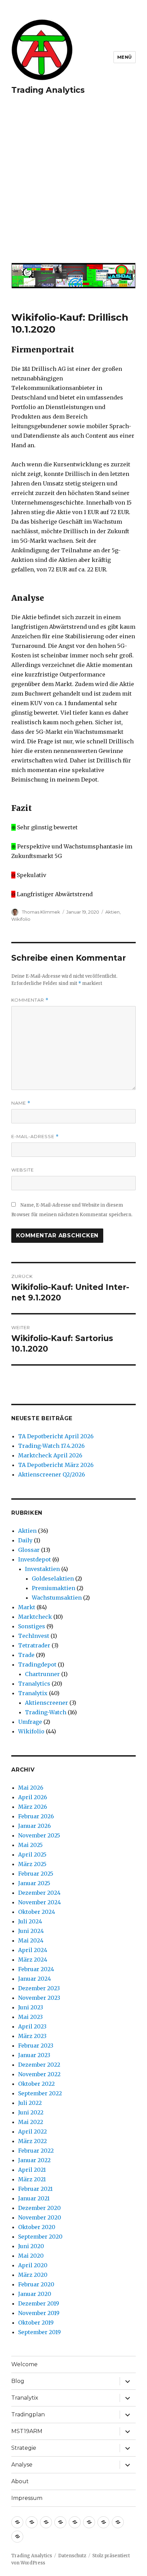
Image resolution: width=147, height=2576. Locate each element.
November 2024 (39, 1902)
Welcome (24, 2364)
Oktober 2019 (36, 2323)
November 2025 (39, 1835)
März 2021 (32, 2179)
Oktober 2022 (36, 2084)
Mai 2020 (31, 2256)
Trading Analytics (48, 90)
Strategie (24, 2448)
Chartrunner (42, 1674)
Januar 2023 (34, 2055)
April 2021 (32, 2170)
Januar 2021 (34, 2198)
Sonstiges (32, 1626)
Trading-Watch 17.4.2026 (51, 1446)
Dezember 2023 (39, 1988)
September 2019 (39, 2332)
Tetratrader (34, 1645)
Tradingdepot (37, 1664)
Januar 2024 (35, 1979)
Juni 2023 (31, 2007)
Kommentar (30, 1000)
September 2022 (40, 2093)
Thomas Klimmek (41, 912)
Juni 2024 (31, 1931)
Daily (25, 1540)
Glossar (29, 1550)
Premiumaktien (54, 1588)
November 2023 (39, 1998)
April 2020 (33, 2265)
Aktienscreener (46, 1703)
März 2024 (33, 1960)
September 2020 (40, 2237)
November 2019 (39, 2313)
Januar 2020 (35, 2294)
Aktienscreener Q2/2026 (52, 1474)
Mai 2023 (30, 2017)
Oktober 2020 (37, 2227)
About (20, 2481)
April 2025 (32, 1854)
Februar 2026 (36, 1816)
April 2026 (33, 1797)
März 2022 (32, 2141)
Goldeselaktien (53, 1578)
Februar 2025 (36, 1874)
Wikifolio (21, 919)
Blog (18, 2381)
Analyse (22, 2465)
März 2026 (33, 1807)
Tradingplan (28, 2414)
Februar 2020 (36, 2284)
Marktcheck (35, 1617)
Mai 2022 (31, 2122)
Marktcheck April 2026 (50, 1455)
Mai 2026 (31, 1788)
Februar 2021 (35, 2189)
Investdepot (35, 1559)
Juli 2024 (30, 1921)
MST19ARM (27, 2431)
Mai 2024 (31, 1940)
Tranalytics (34, 1684)
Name (21, 1103)
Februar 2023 (36, 2046)
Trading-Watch (46, 1712)
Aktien (112, 912)
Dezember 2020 (39, 2208)
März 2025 (32, 1864)
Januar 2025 (34, 1883)
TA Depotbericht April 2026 (56, 1436)
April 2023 (32, 2026)
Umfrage (30, 1722)
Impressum (27, 2498)
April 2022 (32, 2131)
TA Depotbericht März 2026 (56, 1465)
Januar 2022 (34, 2160)
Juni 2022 (31, 2112)
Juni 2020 (31, 2246)
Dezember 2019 (39, 2303)
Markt (27, 1607)
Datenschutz (72, 2556)
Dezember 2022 (39, 2065)
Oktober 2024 (37, 1912)
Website (23, 1170)
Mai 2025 (30, 1845)
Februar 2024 (36, 1969)
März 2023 (32, 2036)
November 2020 (40, 2217)
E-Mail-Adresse (35, 1137)
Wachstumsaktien (57, 1598)
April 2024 (33, 1950)
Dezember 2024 (39, 1893)
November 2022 (39, 2074)
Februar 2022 (36, 2151)
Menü (125, 57)
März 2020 (33, 2275)
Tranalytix (33, 1693)
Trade (26, 1655)
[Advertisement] (73, 183)
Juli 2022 (30, 2103)
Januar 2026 (35, 1826)
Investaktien (42, 1569)
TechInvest (34, 1636)
